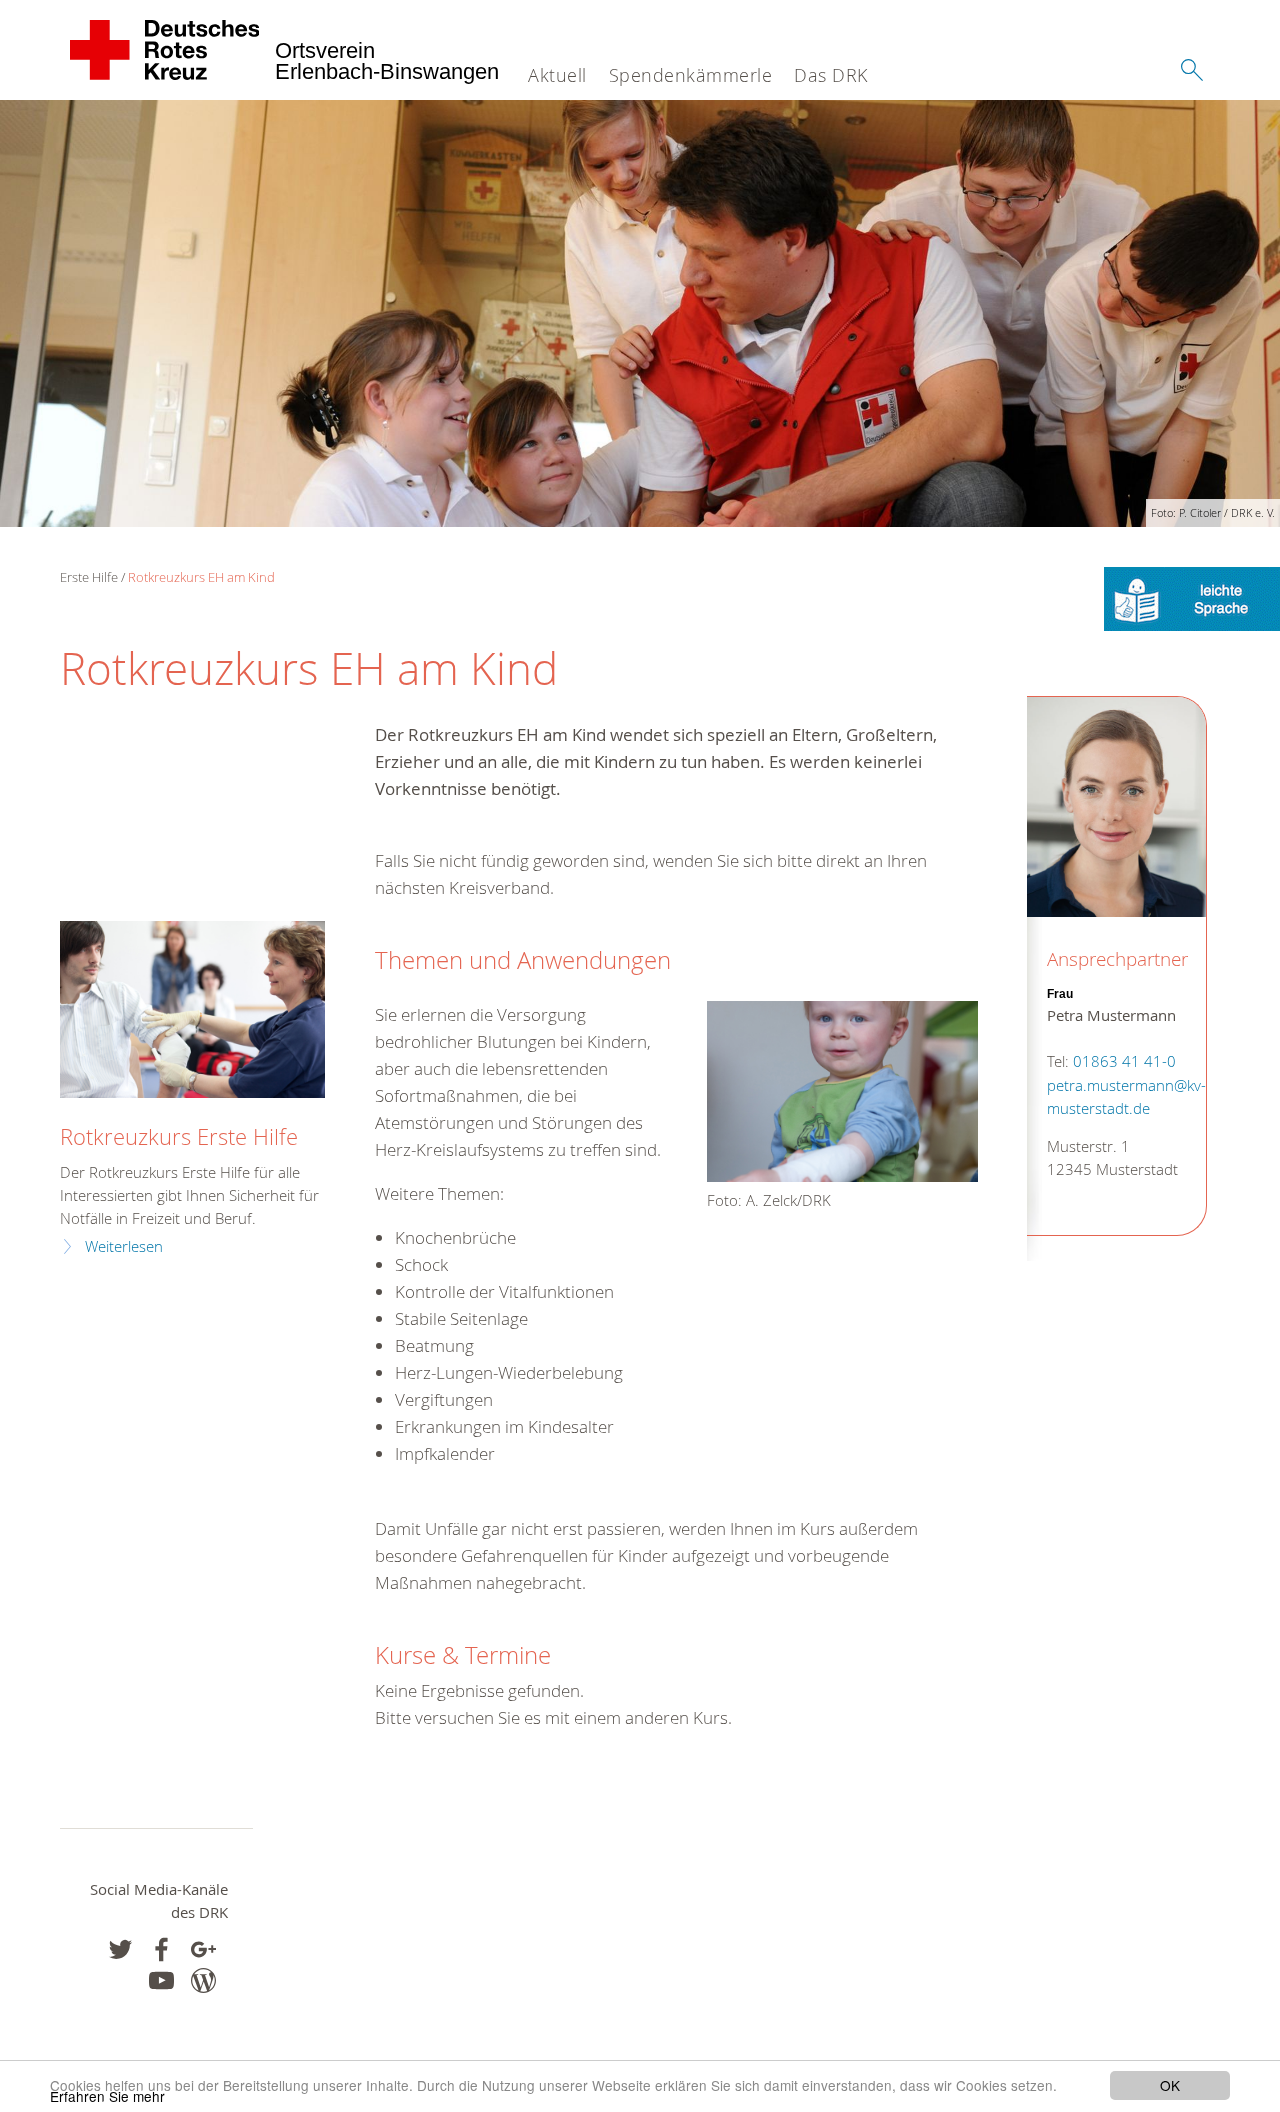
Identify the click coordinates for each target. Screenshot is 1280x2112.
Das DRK (831, 75)
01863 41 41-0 (1124, 1061)
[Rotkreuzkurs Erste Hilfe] (192, 1009)
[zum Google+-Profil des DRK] (203, 1949)
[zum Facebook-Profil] (120, 1949)
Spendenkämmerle (691, 75)
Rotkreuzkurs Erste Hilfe (179, 1136)
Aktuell (557, 75)
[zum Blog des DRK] (203, 1980)
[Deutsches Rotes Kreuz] (165, 50)
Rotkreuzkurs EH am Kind (201, 577)
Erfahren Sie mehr (107, 2096)
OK (1170, 2085)
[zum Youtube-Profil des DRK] (161, 1980)
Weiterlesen (124, 1246)
